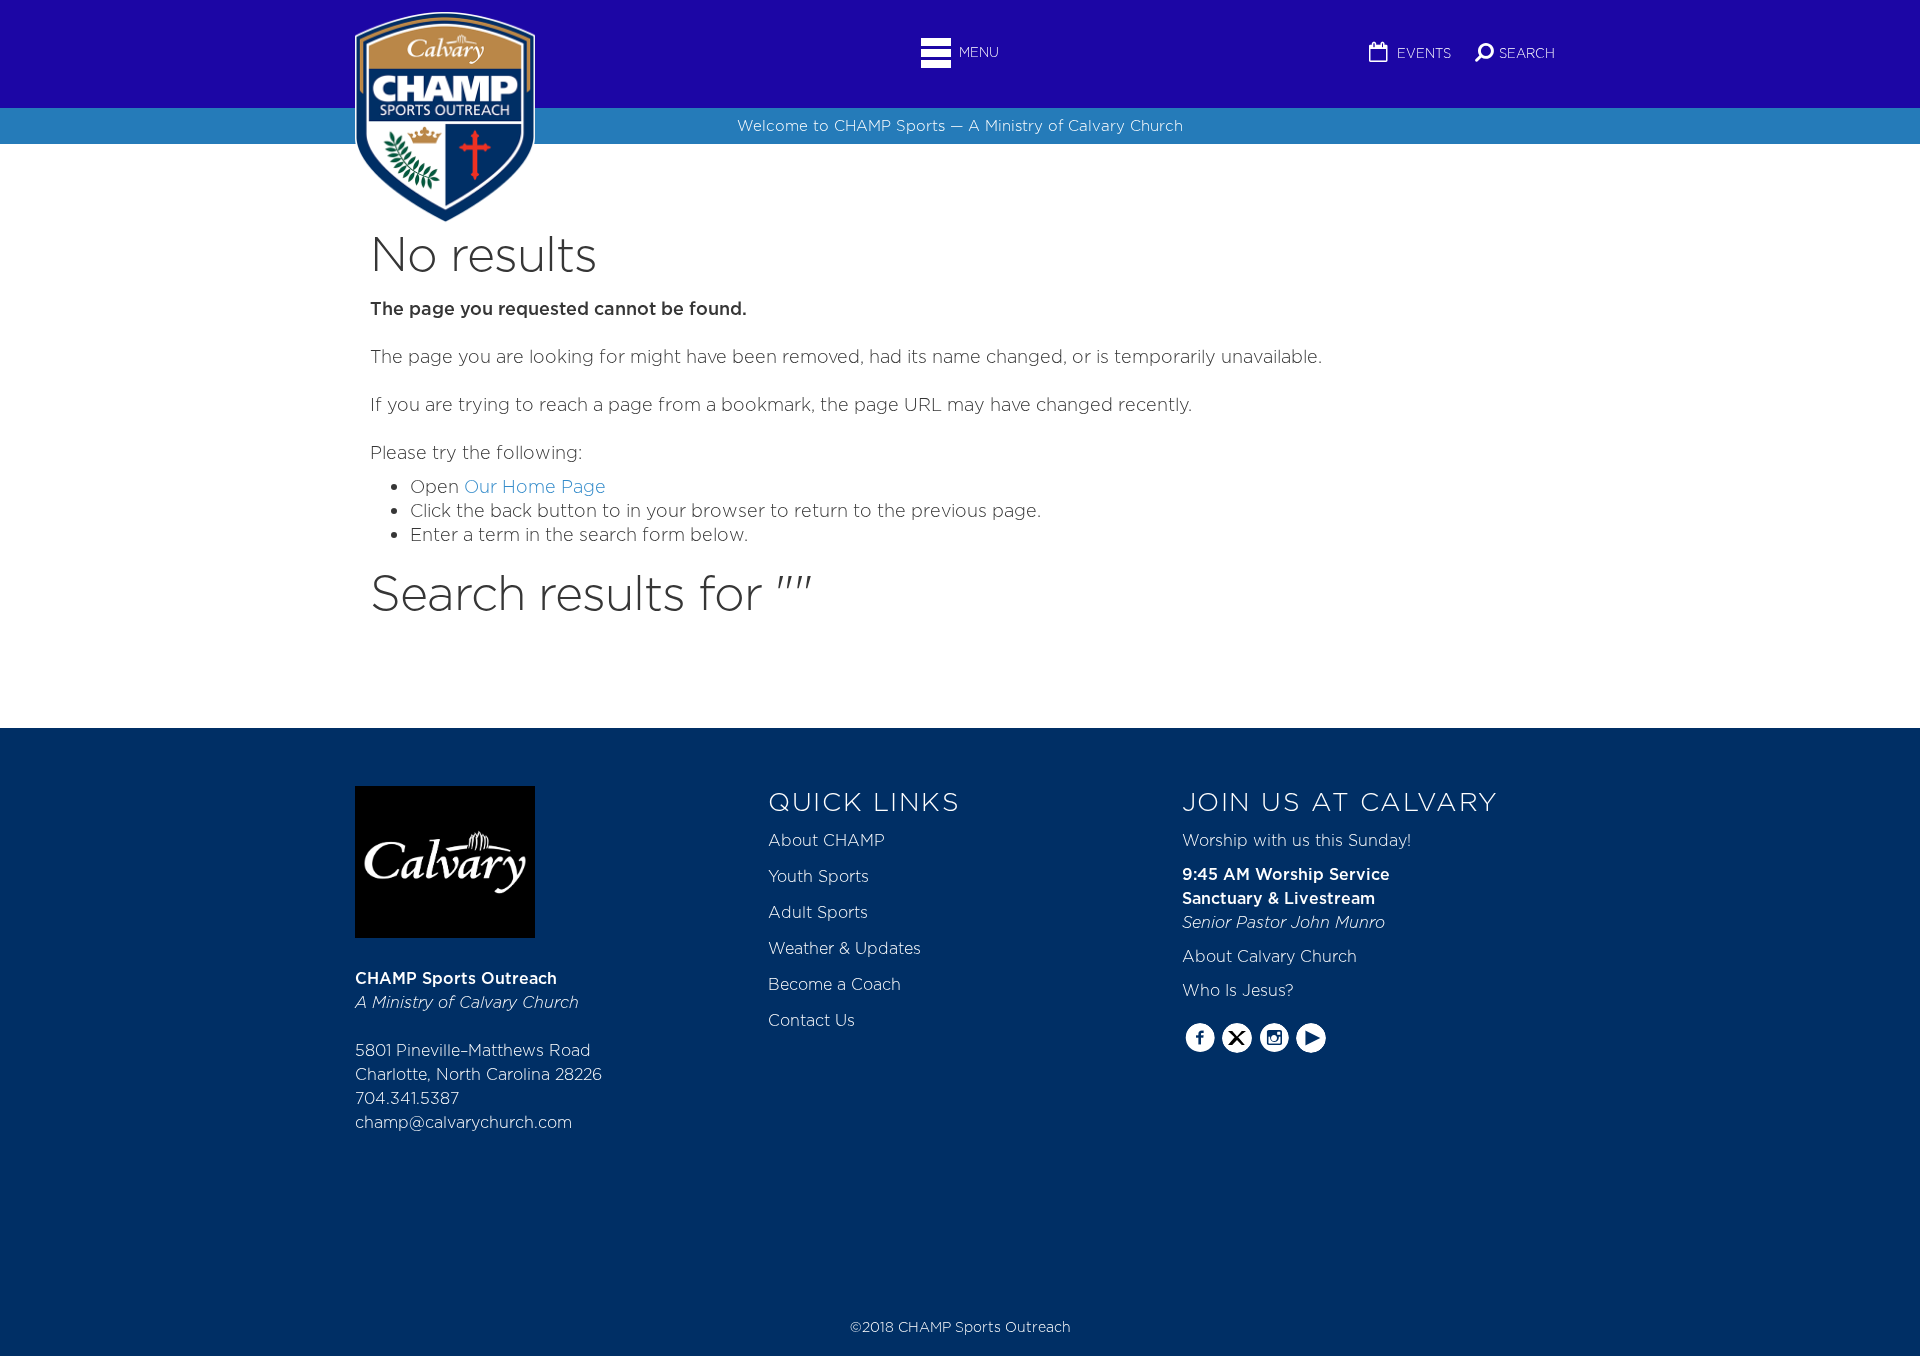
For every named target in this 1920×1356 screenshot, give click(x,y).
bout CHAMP (833, 840)
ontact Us (817, 1020)
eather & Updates (853, 948)
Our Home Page (535, 486)
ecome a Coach (840, 984)
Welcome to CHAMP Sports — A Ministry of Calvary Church (960, 125)
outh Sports (823, 876)
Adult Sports (818, 912)
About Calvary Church (1269, 956)
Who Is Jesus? (1238, 990)
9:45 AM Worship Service (1286, 874)
